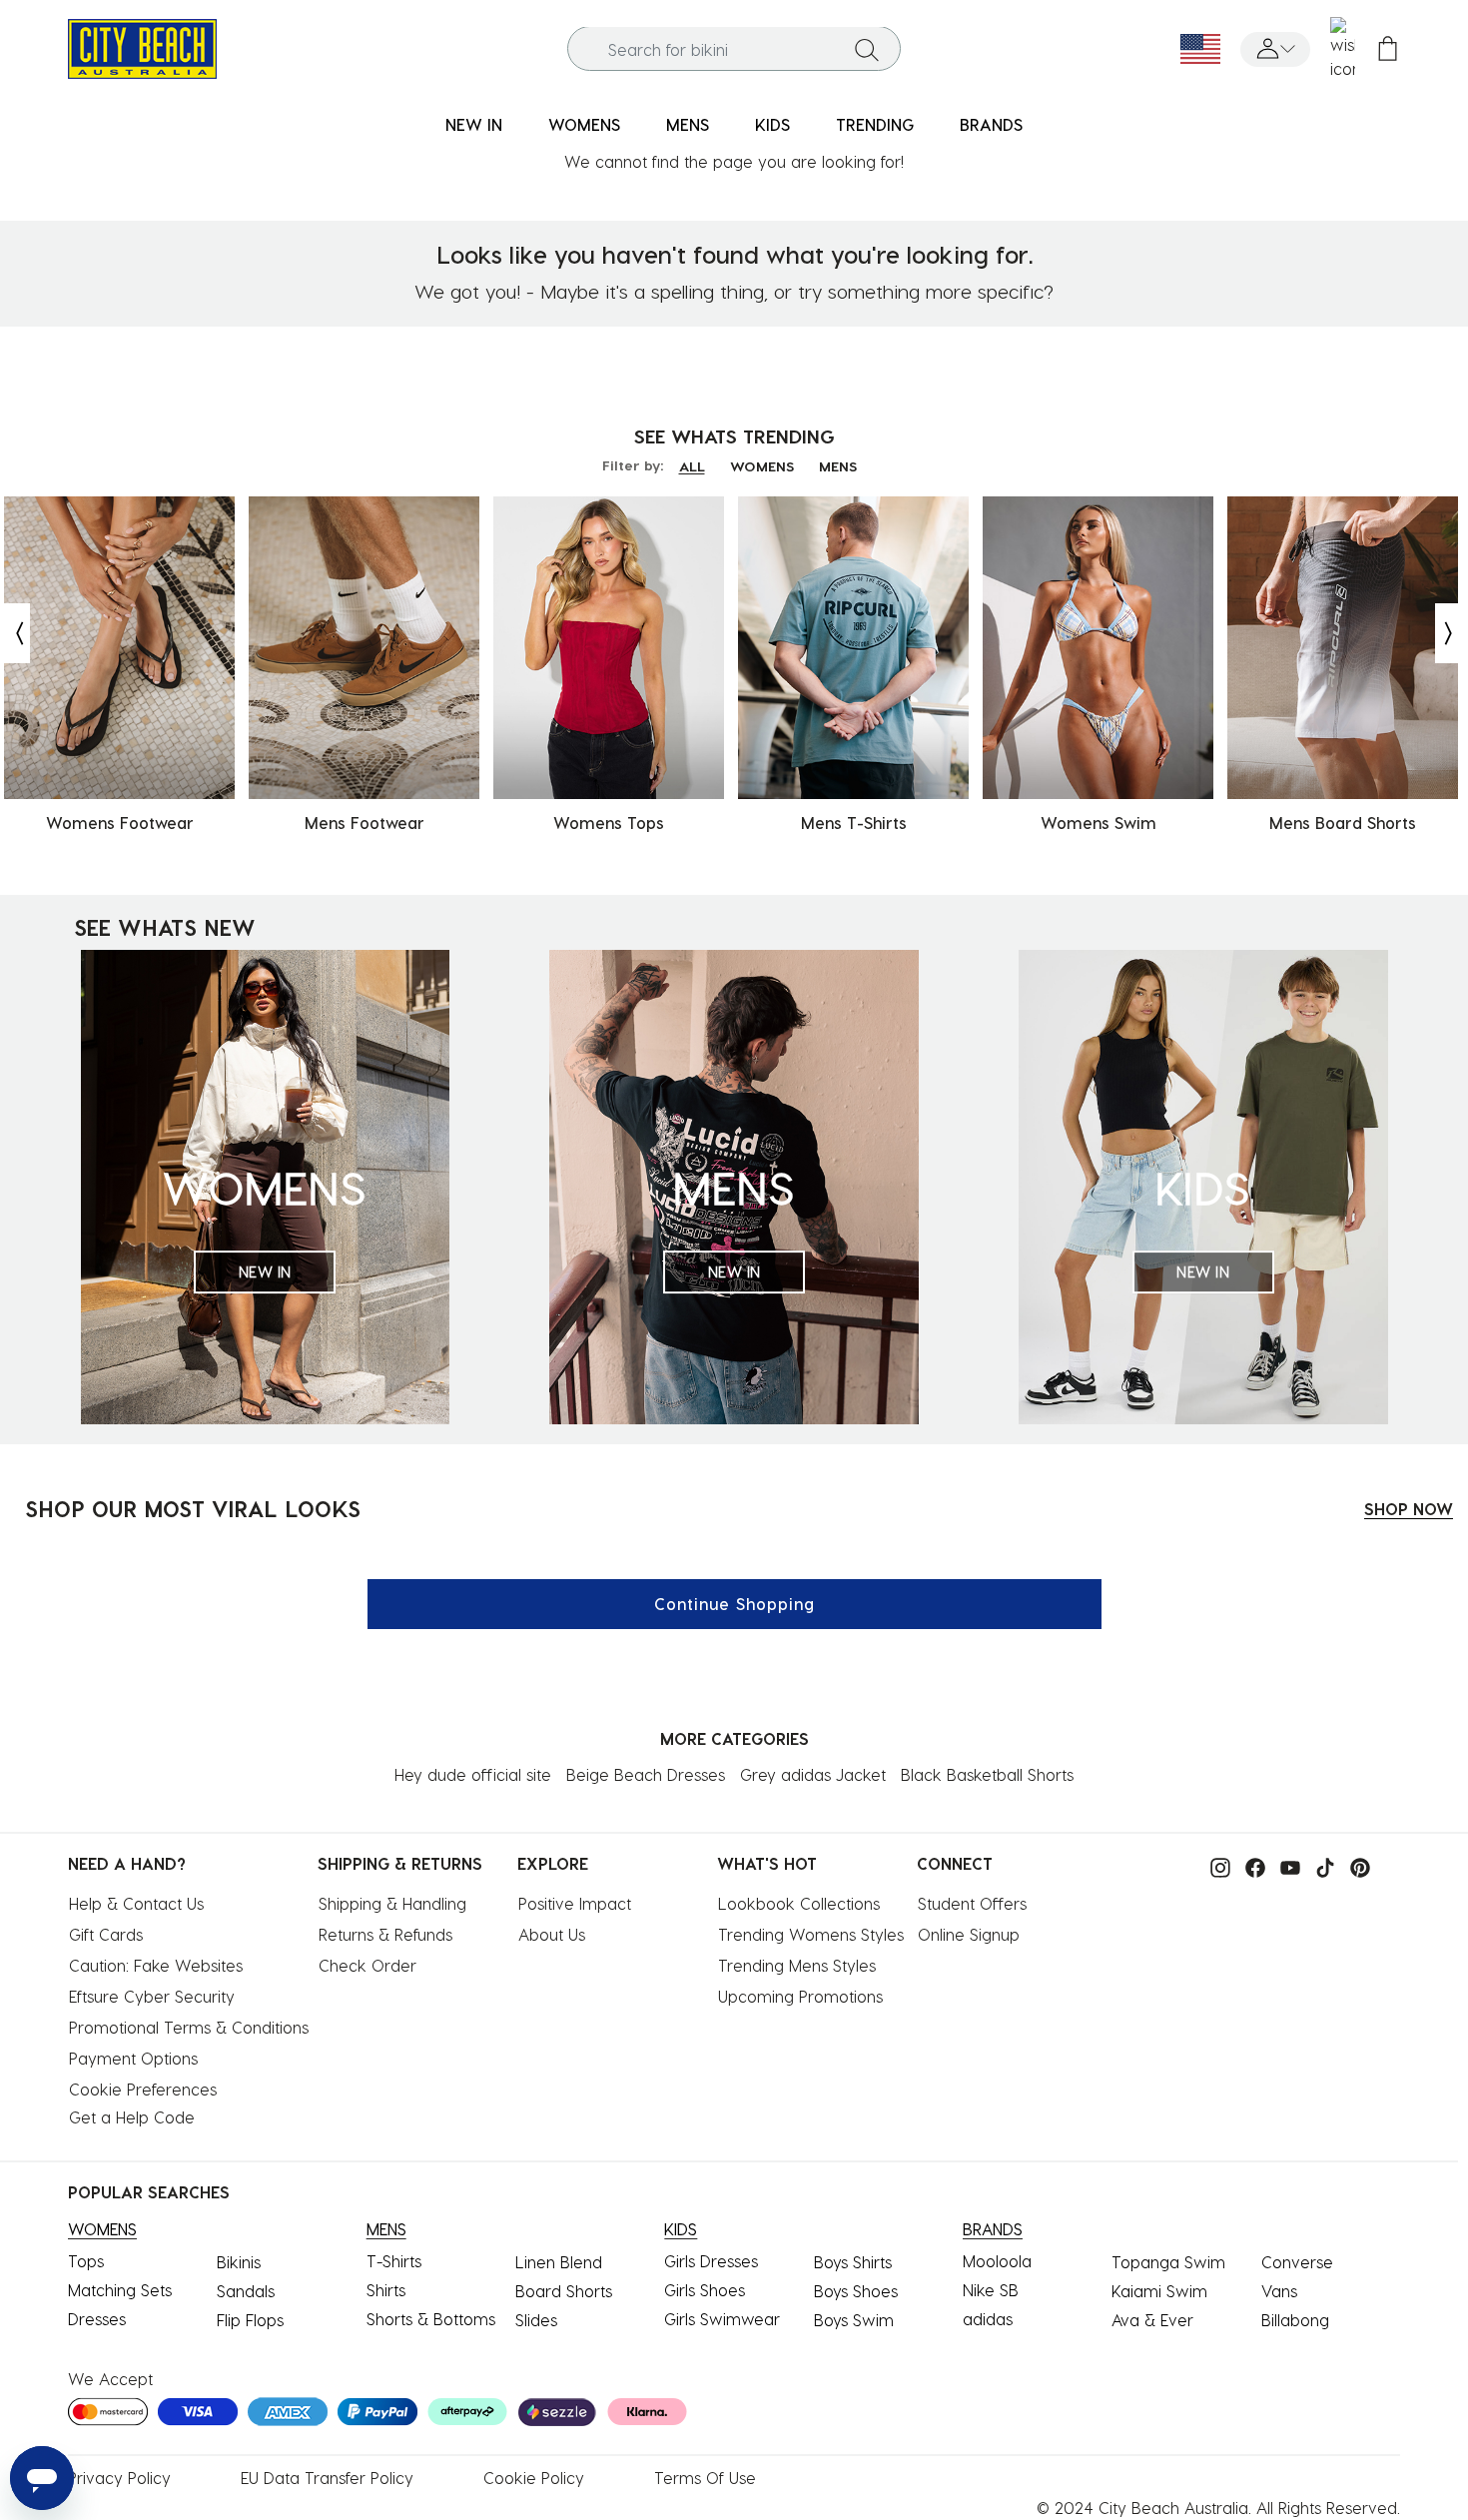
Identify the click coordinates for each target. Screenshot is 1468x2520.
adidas (988, 2319)
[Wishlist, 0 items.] (1343, 49)
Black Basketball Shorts (987, 1774)
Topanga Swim (1168, 2262)
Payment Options (133, 2058)
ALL (692, 466)
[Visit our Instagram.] (1215, 1865)
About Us (552, 1934)
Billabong (1295, 2320)
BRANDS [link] (991, 124)
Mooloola (997, 2261)
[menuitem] (474, 125)
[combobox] (734, 49)
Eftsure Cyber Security (152, 1996)
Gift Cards (106, 1934)
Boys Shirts (853, 2262)
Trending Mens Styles (797, 1965)
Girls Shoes (705, 2290)
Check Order (367, 1965)
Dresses (97, 2319)
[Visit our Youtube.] (1285, 1865)
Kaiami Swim (1159, 2291)
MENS (838, 466)
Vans (1279, 2291)
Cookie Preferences (143, 2089)
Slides (536, 2320)
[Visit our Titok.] (1320, 1865)
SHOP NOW (1409, 1509)
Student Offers (972, 1903)
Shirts (386, 2290)
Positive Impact (575, 1903)
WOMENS (762, 466)
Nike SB (991, 2290)
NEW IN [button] (474, 124)
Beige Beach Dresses (646, 1774)
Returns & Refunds (385, 1934)
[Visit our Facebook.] (1250, 1865)
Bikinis (239, 2262)
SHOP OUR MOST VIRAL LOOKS (193, 1508)
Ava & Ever (1152, 2320)
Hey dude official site (473, 1774)
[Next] (1450, 633)
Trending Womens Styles (811, 1934)
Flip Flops (250, 2320)
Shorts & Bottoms (431, 2319)
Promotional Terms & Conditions (189, 2027)
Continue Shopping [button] (734, 1604)
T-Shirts (394, 2261)
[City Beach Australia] (142, 46)
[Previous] (15, 633)
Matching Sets (120, 2290)
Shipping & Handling (392, 1903)
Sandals (246, 2291)
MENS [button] (688, 124)
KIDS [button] (772, 124)
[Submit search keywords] (867, 49)
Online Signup (969, 1934)
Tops (86, 2261)
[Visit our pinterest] (1355, 1865)
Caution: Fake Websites (156, 1965)
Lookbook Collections (799, 1903)
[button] (1275, 49)
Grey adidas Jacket (813, 1774)
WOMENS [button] (584, 124)
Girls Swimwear (722, 2319)
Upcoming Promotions (800, 1996)
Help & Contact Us (136, 1903)
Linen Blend (559, 2262)
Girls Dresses (711, 2261)
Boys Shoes (856, 2291)
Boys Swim (854, 2320)
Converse (1297, 2262)
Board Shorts (564, 2291)
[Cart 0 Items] (1388, 49)
